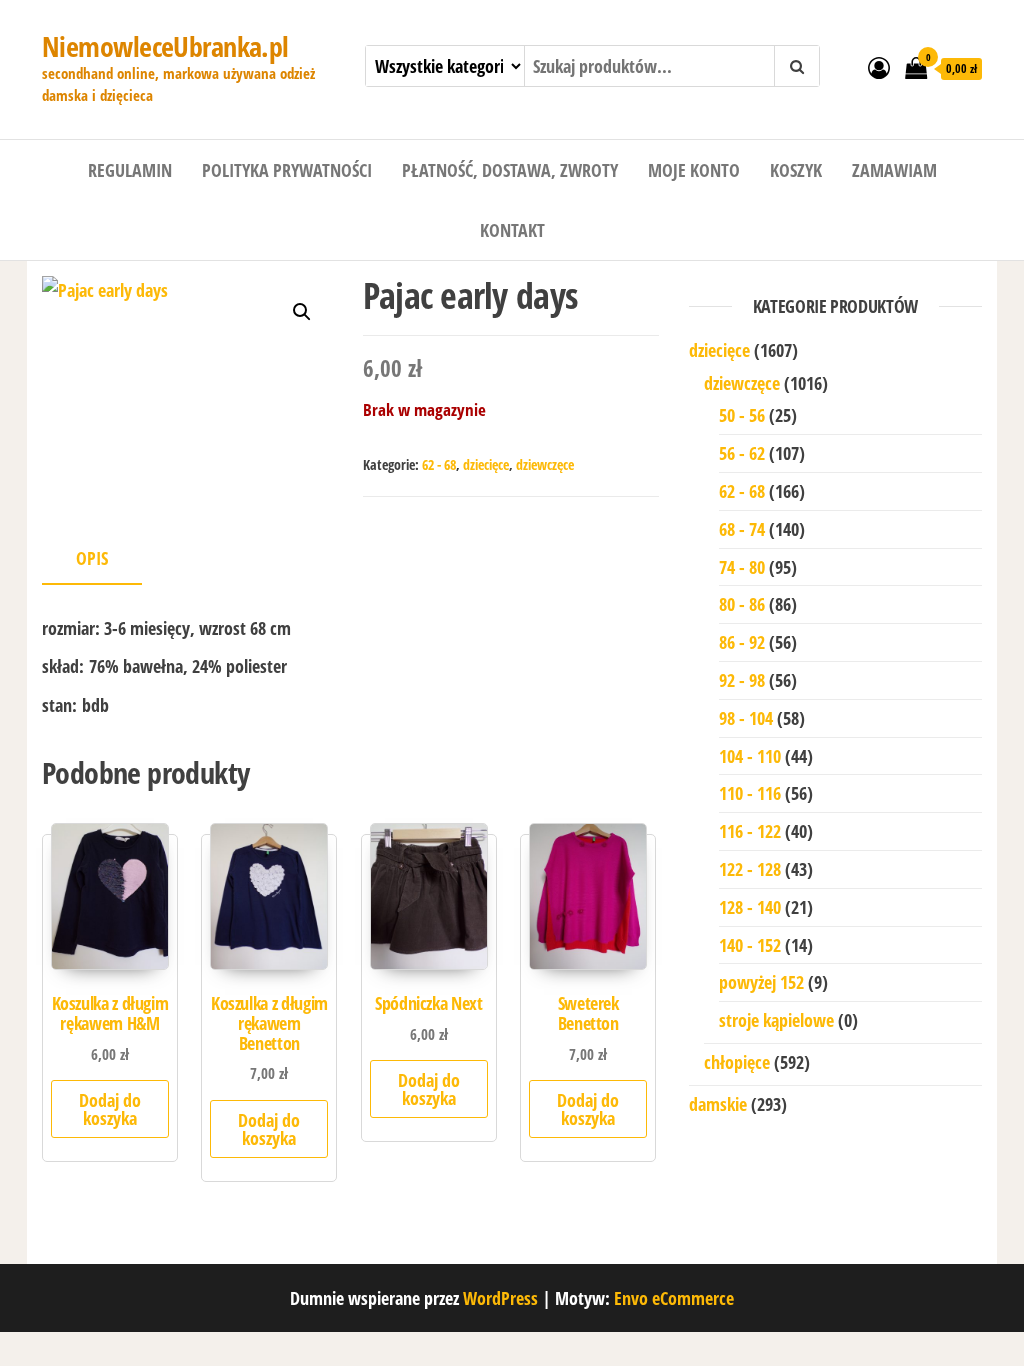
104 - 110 (750, 756)
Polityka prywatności (287, 170)
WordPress (500, 1298)
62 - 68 (439, 464)
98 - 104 (746, 718)
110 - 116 (750, 793)
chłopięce (737, 1062)
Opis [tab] (92, 558)
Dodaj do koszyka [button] (110, 1109)
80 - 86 (742, 604)
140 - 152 (750, 945)
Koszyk (796, 170)
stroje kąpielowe (776, 1020)
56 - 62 (742, 453)
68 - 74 (742, 529)
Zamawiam (894, 170)
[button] (302, 312)
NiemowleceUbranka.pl (165, 46)
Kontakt (512, 230)
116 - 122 (750, 831)
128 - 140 (750, 907)
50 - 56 (742, 415)
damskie (718, 1104)
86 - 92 (742, 642)
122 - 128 (750, 869)
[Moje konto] (879, 67)
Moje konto (694, 170)
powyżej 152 (761, 982)
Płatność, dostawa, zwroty (510, 170)
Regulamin (130, 170)
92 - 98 (742, 680)
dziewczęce (545, 464)
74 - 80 (742, 567)
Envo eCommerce (674, 1298)
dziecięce (486, 464)
